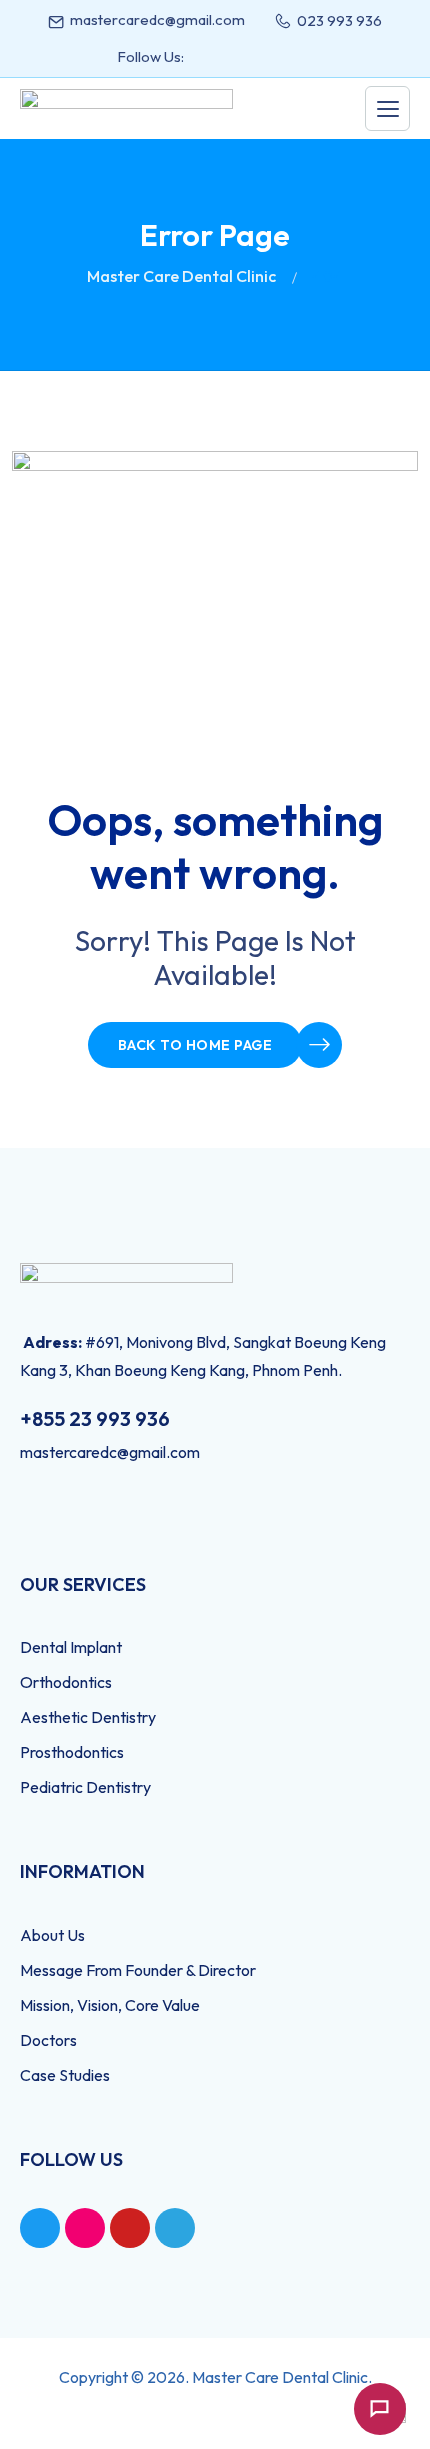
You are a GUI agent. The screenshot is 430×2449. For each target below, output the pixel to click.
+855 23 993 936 (95, 1418)
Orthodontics (66, 1682)
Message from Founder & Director (138, 1970)
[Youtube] (130, 2228)
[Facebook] (40, 2228)
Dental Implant (71, 1647)
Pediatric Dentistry (85, 1787)
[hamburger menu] (387, 108)
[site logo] (126, 108)
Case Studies (65, 2075)
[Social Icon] (209, 57)
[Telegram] (175, 2228)
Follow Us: (150, 57)
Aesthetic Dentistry (88, 1717)
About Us (52, 1935)
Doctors (48, 2040)
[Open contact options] (380, 2409)
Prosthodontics (72, 1752)
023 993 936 (339, 20)
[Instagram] (85, 2228)
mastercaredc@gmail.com (157, 19)
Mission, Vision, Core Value (110, 2005)
